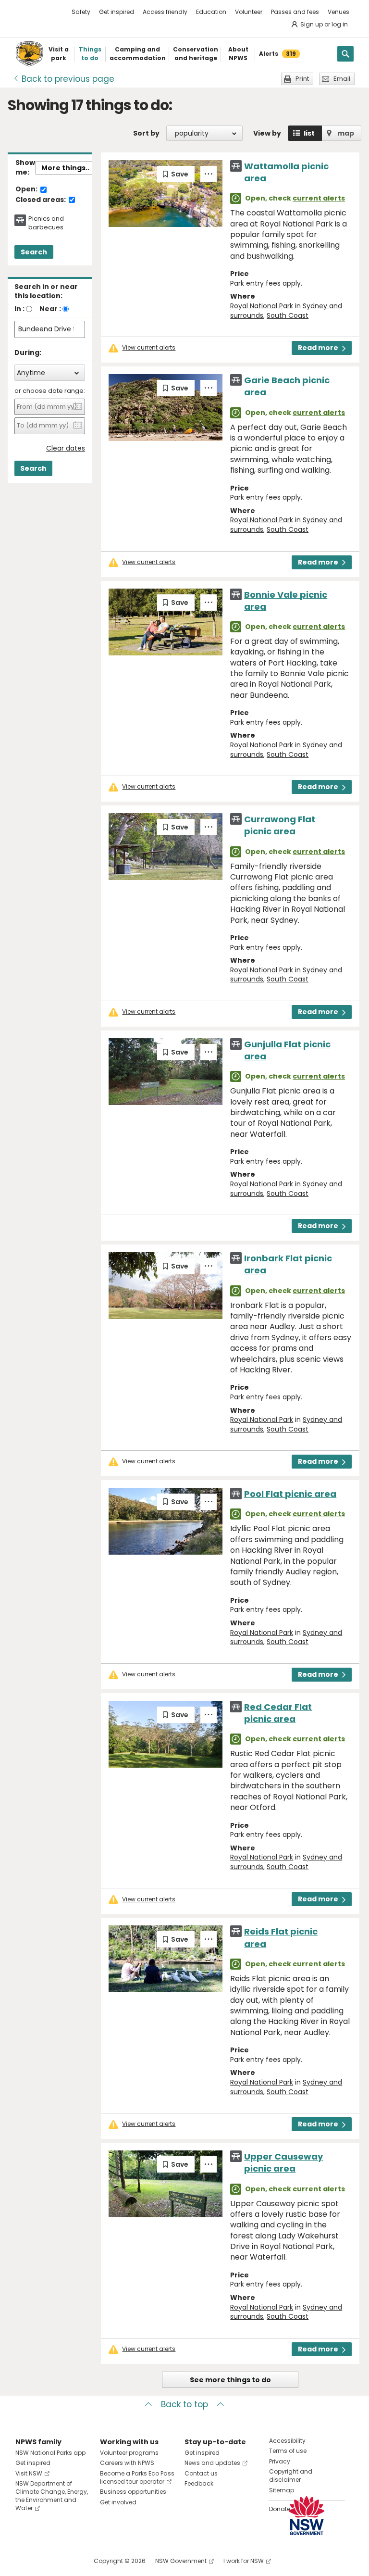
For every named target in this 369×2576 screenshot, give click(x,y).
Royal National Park (262, 306)
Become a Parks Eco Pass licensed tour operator (137, 2477)
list (309, 133)
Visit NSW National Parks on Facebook (24, 2561)
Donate (280, 2509)
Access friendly (165, 12)
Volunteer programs (129, 2453)
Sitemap (282, 2490)
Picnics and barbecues (46, 223)
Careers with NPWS (127, 2463)
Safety (81, 12)
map (346, 133)
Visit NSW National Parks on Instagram (45, 2561)
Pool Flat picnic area (290, 1494)
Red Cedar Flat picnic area (278, 1713)
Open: (27, 189)
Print (302, 79)
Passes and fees (295, 12)
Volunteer (249, 12)
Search (34, 252)
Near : (50, 309)
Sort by (146, 133)
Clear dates (66, 448)
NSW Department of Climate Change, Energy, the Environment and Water (52, 2495)
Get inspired (117, 12)
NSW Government (181, 2561)
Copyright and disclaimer (291, 2475)
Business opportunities (133, 2492)
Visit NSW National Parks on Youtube (66, 2561)
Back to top (184, 2404)
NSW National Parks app (50, 2453)
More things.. (65, 168)
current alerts (319, 198)
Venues (338, 12)
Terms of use (288, 2451)
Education (211, 12)
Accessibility (287, 2441)
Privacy (280, 2461)
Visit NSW (29, 2473)
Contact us (201, 2473)
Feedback (199, 2483)
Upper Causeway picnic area (283, 2162)
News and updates (212, 2463)
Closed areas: (41, 200)
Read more (318, 348)
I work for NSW (244, 2561)
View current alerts (149, 348)
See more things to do (230, 2380)
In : (19, 309)
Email (342, 79)
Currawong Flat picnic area (280, 825)
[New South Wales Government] (307, 2516)
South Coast (288, 315)
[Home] (29, 54)
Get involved (118, 2502)
